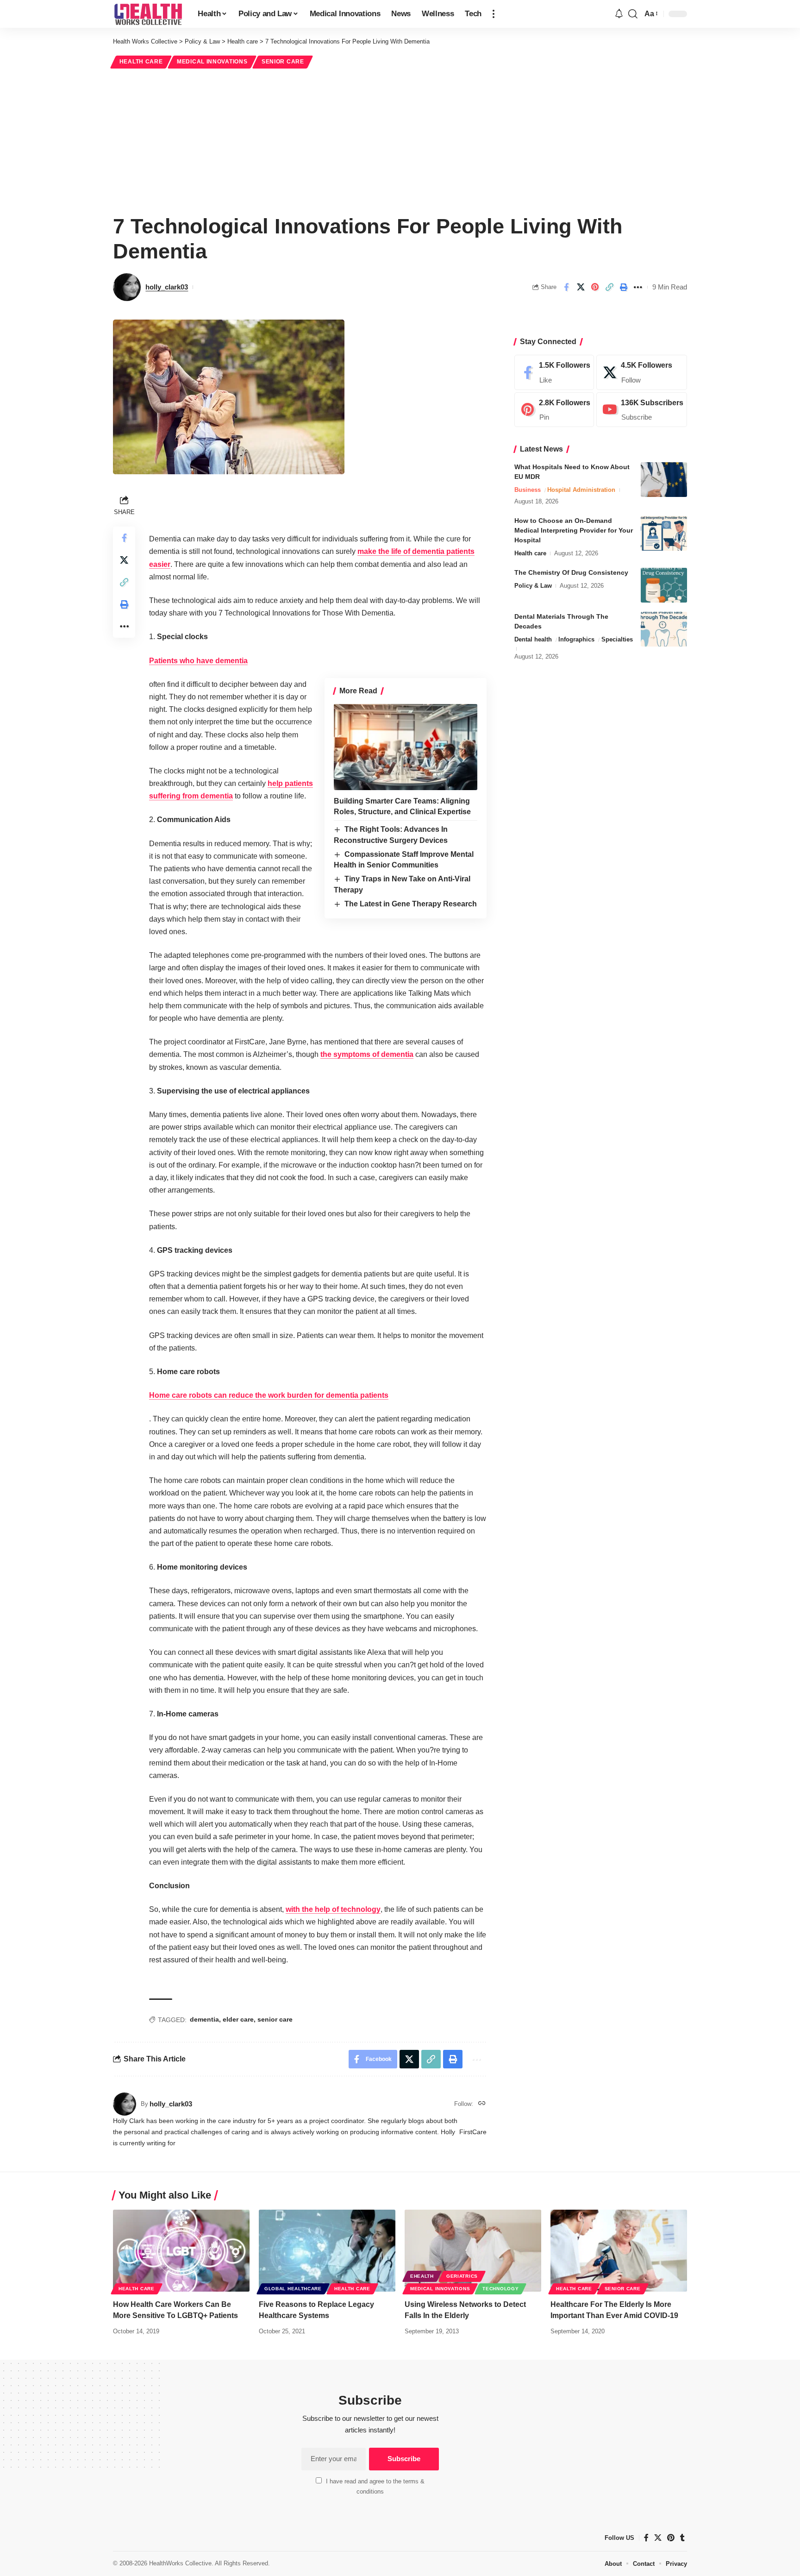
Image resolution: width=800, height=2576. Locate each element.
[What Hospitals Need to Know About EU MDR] (664, 480)
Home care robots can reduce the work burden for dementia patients (269, 1395)
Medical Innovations (212, 62)
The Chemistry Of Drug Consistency (571, 572)
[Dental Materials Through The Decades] (664, 629)
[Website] (482, 2104)
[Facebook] (554, 372)
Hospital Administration (581, 490)
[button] (494, 14)
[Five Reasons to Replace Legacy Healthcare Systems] (327, 2251)
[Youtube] (642, 410)
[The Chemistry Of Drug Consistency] (664, 585)
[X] (642, 372)
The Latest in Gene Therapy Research (411, 904)
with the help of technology (333, 1909)
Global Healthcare (293, 2289)
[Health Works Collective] (148, 14)
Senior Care (283, 62)
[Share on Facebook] (566, 287)
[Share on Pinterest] (595, 287)
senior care (275, 2019)
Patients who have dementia (198, 661)
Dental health (533, 639)
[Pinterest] (554, 410)
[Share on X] (581, 287)
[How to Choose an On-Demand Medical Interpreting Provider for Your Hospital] (664, 533)
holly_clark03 (167, 287)
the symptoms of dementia (367, 1054)
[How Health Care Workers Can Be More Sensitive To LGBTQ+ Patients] (181, 2251)
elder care (238, 2019)
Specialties (617, 639)
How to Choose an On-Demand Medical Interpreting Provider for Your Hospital (574, 530)
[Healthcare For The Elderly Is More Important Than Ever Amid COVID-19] (619, 2251)
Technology (500, 2289)
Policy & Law (533, 586)
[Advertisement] (400, 140)
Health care (141, 62)
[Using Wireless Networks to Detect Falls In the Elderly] (473, 2251)
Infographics (576, 639)
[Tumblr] (682, 2538)
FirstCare (473, 2132)
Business (528, 490)
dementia (204, 2019)
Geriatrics (462, 2276)
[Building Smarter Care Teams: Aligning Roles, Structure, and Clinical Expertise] (406, 747)
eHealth (422, 2276)
